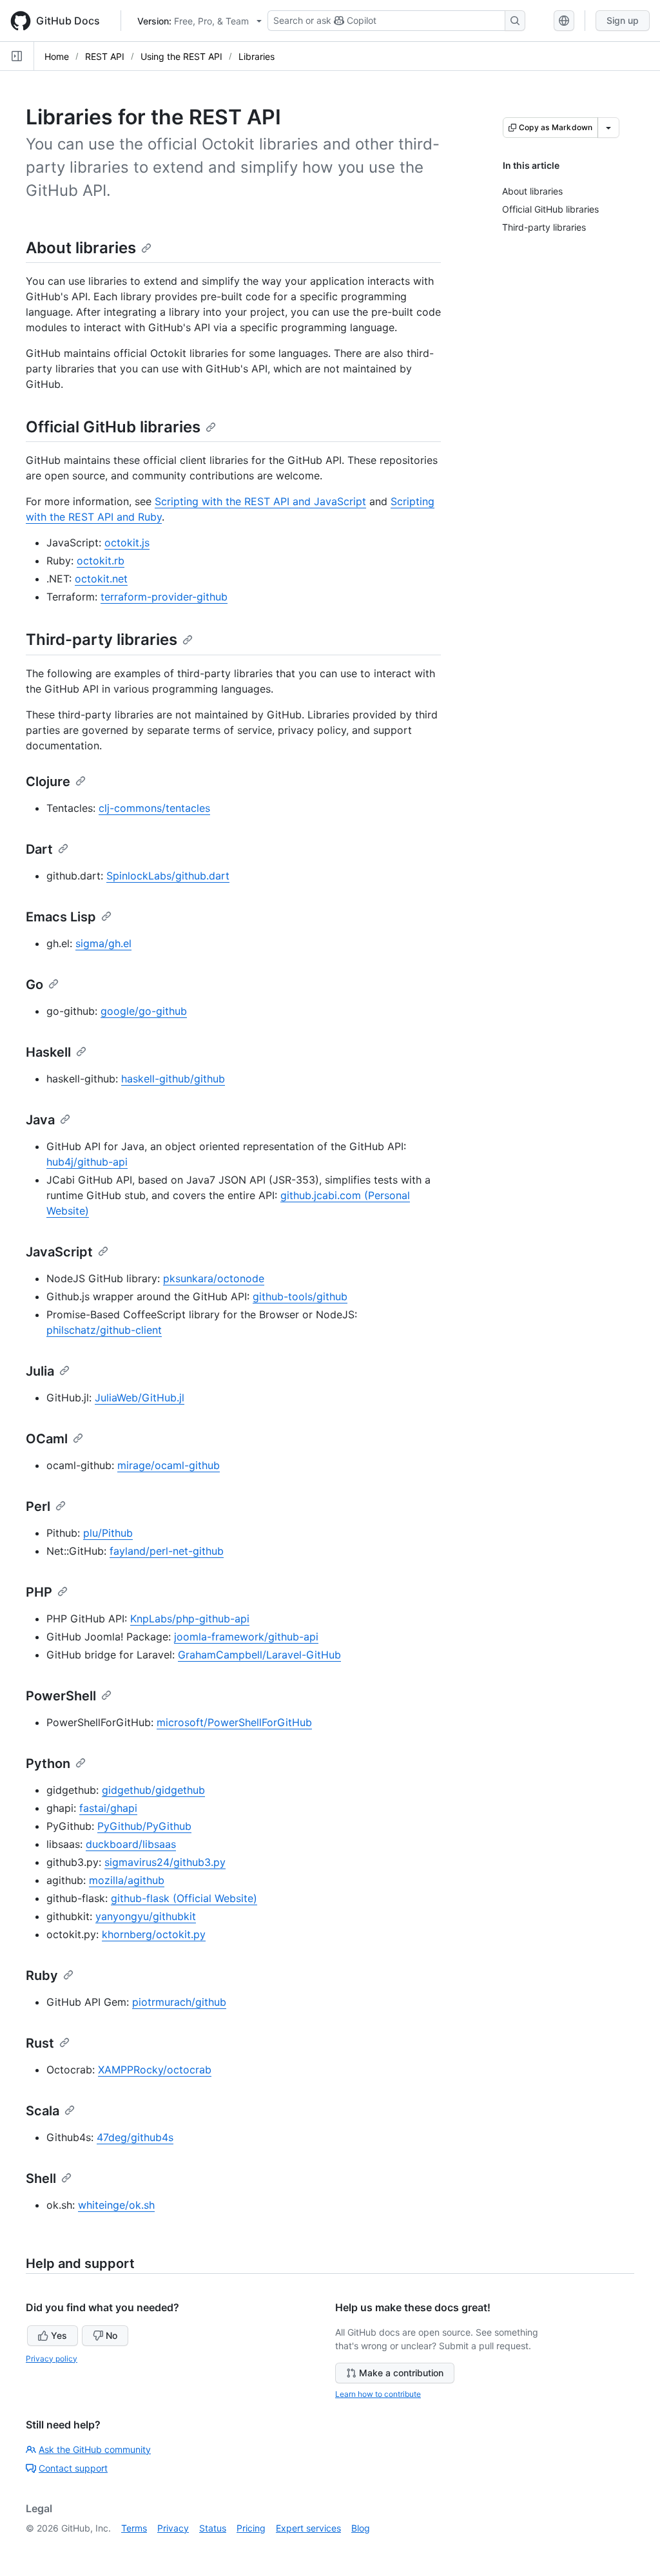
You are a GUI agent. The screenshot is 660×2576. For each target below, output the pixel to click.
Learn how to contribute (378, 2394)
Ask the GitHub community (95, 2449)
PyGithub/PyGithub (144, 1826)
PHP (39, 1592)
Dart (39, 849)
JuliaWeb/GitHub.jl (140, 1398)
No (112, 2335)
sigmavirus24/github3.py (165, 1862)
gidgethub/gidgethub (153, 1790)
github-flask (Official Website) (184, 1898)
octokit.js (127, 543)
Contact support (73, 2468)
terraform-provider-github (164, 597)
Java (40, 1120)
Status (213, 2528)
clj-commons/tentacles (154, 808)
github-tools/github (300, 1296)
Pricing (251, 2528)
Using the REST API (181, 56)
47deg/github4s (135, 2137)
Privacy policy (52, 2359)
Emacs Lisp (61, 917)
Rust (40, 2043)
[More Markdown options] (608, 128)
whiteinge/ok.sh (116, 2205)
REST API (105, 56)
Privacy (173, 2528)
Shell (41, 2178)
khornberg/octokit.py (154, 1934)
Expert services (308, 2528)
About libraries (81, 248)
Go (34, 985)
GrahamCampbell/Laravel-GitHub (259, 1655)
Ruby (42, 1975)
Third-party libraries (102, 639)
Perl (38, 1506)
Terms (134, 2528)
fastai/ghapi (108, 1808)
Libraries (257, 56)
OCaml (47, 1439)
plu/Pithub (108, 1533)
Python (48, 1764)
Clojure (48, 782)
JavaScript (59, 1252)
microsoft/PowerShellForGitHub (234, 1722)
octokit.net (101, 579)
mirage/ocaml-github (169, 1465)
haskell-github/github (173, 1079)
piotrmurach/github (179, 2002)
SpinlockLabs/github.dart (168, 876)
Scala (43, 2111)
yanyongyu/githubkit (146, 1916)
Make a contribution (401, 2373)
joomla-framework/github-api (246, 1637)
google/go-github (144, 1011)
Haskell (48, 1052)
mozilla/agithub (127, 1880)
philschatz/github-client (104, 1330)
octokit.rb (101, 561)
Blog (361, 2528)
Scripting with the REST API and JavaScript (260, 501)
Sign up (623, 20)
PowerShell (61, 1696)
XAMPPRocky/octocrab (155, 2070)
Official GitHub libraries (113, 427)
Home (57, 56)
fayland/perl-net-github (167, 1551)
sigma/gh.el (103, 943)
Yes (59, 2335)
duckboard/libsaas (131, 1844)
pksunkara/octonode (214, 1278)
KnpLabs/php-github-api (190, 1619)
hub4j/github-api (87, 1162)
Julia (40, 1371)
